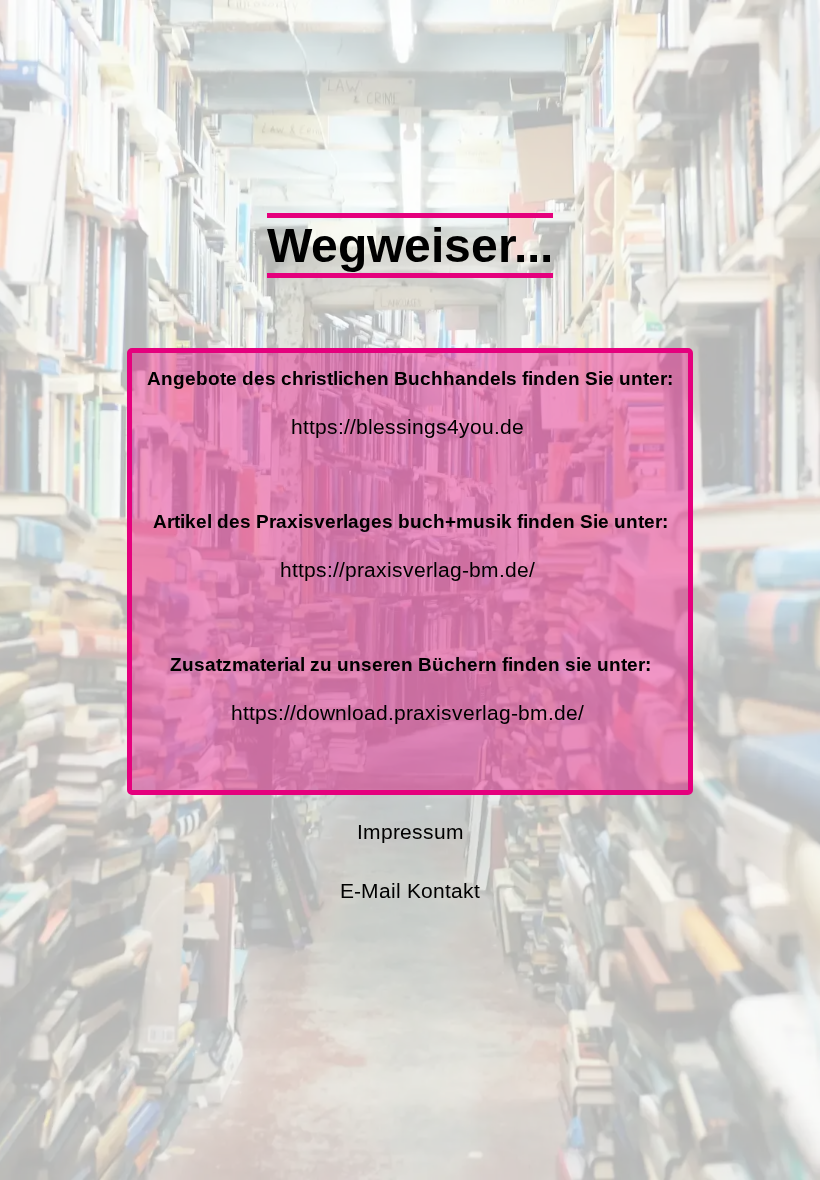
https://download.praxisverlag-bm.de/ (407, 712)
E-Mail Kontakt (410, 890)
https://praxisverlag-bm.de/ (407, 569)
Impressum (410, 831)
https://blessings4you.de (407, 426)
